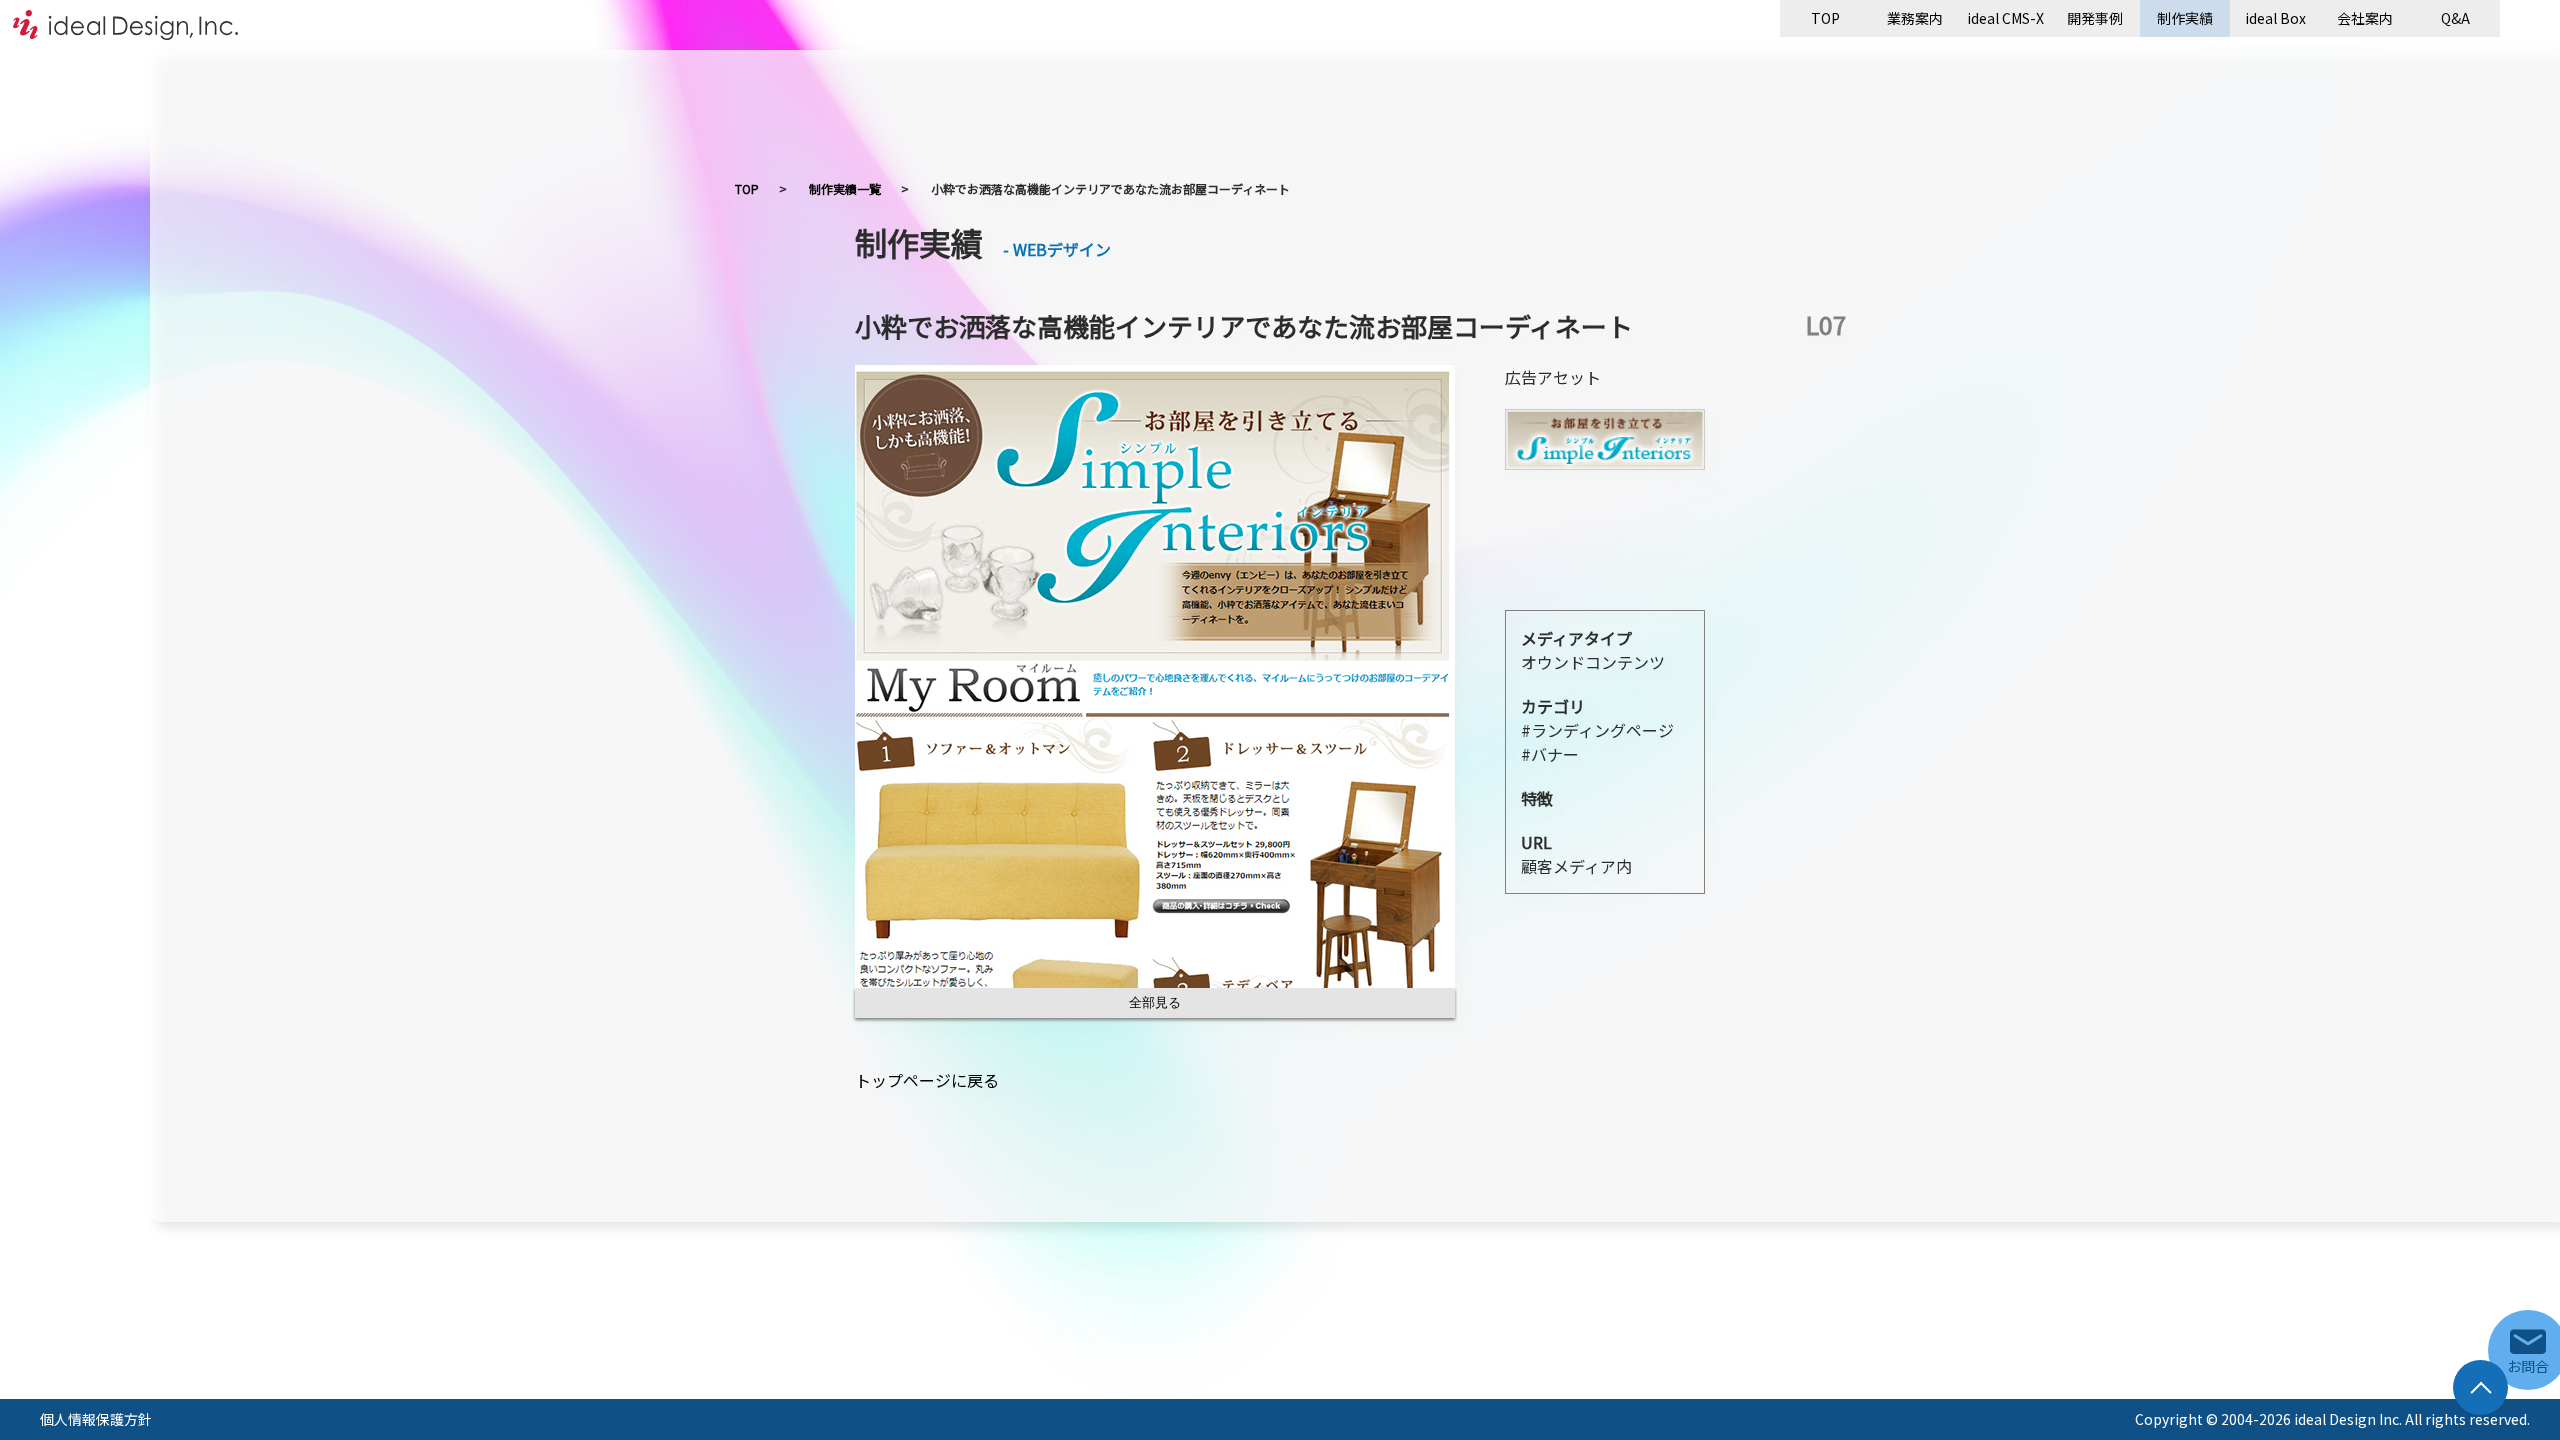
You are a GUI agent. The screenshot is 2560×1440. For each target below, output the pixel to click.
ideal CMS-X (2005, 18)
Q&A (2455, 18)
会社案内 (2365, 18)
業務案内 (1915, 18)
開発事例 (2095, 18)
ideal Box (2275, 18)
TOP (1825, 18)
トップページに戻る (927, 1080)
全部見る (1155, 1002)
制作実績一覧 (845, 188)
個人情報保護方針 (96, 1419)
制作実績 (2185, 18)
